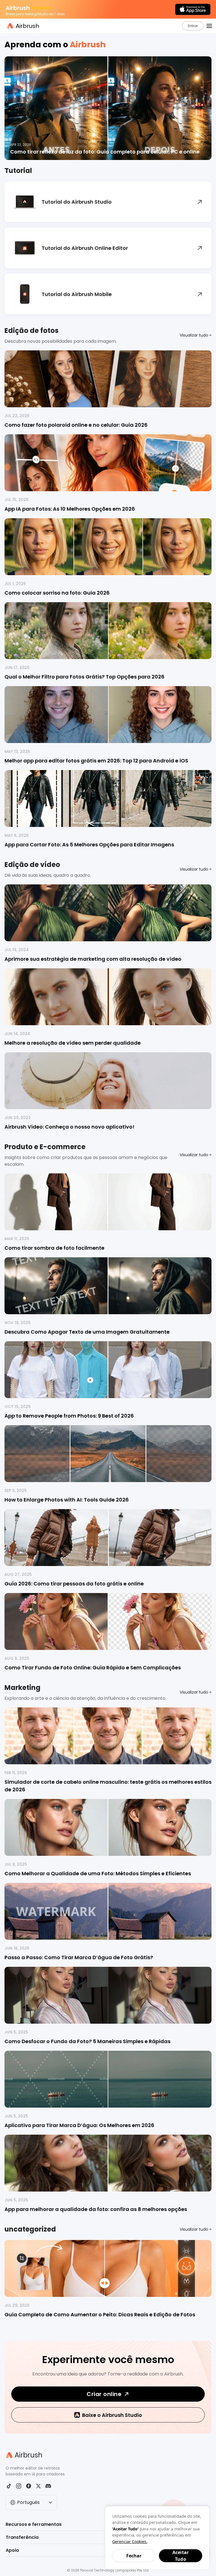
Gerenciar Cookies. (130, 2541)
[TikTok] (9, 2486)
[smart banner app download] (193, 9)
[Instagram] (19, 2486)
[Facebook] (29, 2486)
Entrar (193, 26)
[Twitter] (38, 2486)
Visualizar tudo (194, 335)
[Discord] (48, 2486)
